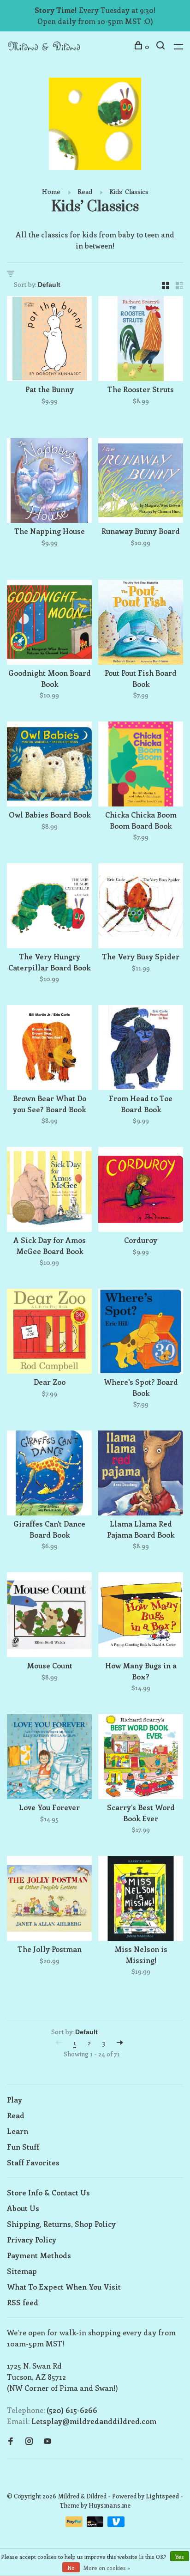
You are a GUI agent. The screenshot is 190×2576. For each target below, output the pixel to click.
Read (85, 191)
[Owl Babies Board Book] (49, 765)
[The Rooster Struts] (141, 340)
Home (51, 191)
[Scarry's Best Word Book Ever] (141, 1758)
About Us (23, 2208)
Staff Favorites (33, 2162)
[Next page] (120, 2043)
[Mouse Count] (49, 1616)
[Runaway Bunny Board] (141, 482)
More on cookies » (107, 2568)
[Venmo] (116, 2524)
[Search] (162, 46)
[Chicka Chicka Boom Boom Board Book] (141, 765)
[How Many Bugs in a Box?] (141, 1616)
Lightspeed (162, 2496)
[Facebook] (11, 2441)
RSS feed (23, 2302)
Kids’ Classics (129, 191)
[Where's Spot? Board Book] (141, 1333)
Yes (180, 2557)
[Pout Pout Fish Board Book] (141, 624)
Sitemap (22, 2271)
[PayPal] (75, 2524)
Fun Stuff (23, 2147)
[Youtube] (47, 2441)
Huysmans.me (110, 2505)
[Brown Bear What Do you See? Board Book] (49, 1049)
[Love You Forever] (49, 1758)
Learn (18, 2131)
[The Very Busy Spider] (141, 907)
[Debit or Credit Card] (96, 2524)
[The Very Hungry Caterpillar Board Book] (49, 907)
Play (15, 2100)
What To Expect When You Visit (64, 2287)
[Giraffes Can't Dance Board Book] (49, 1474)
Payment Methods (39, 2255)
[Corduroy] (141, 1191)
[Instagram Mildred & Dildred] (29, 2441)
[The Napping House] (49, 482)
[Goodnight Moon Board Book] (49, 624)
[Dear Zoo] (49, 1333)
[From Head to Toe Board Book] (141, 1049)
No (71, 2568)
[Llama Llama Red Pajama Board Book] (141, 1474)
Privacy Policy (32, 2240)
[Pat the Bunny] (49, 340)
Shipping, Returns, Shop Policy (61, 2224)
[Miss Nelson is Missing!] (141, 1900)
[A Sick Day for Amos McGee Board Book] (49, 1191)
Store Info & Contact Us (48, 2192)
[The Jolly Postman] (49, 1900)
